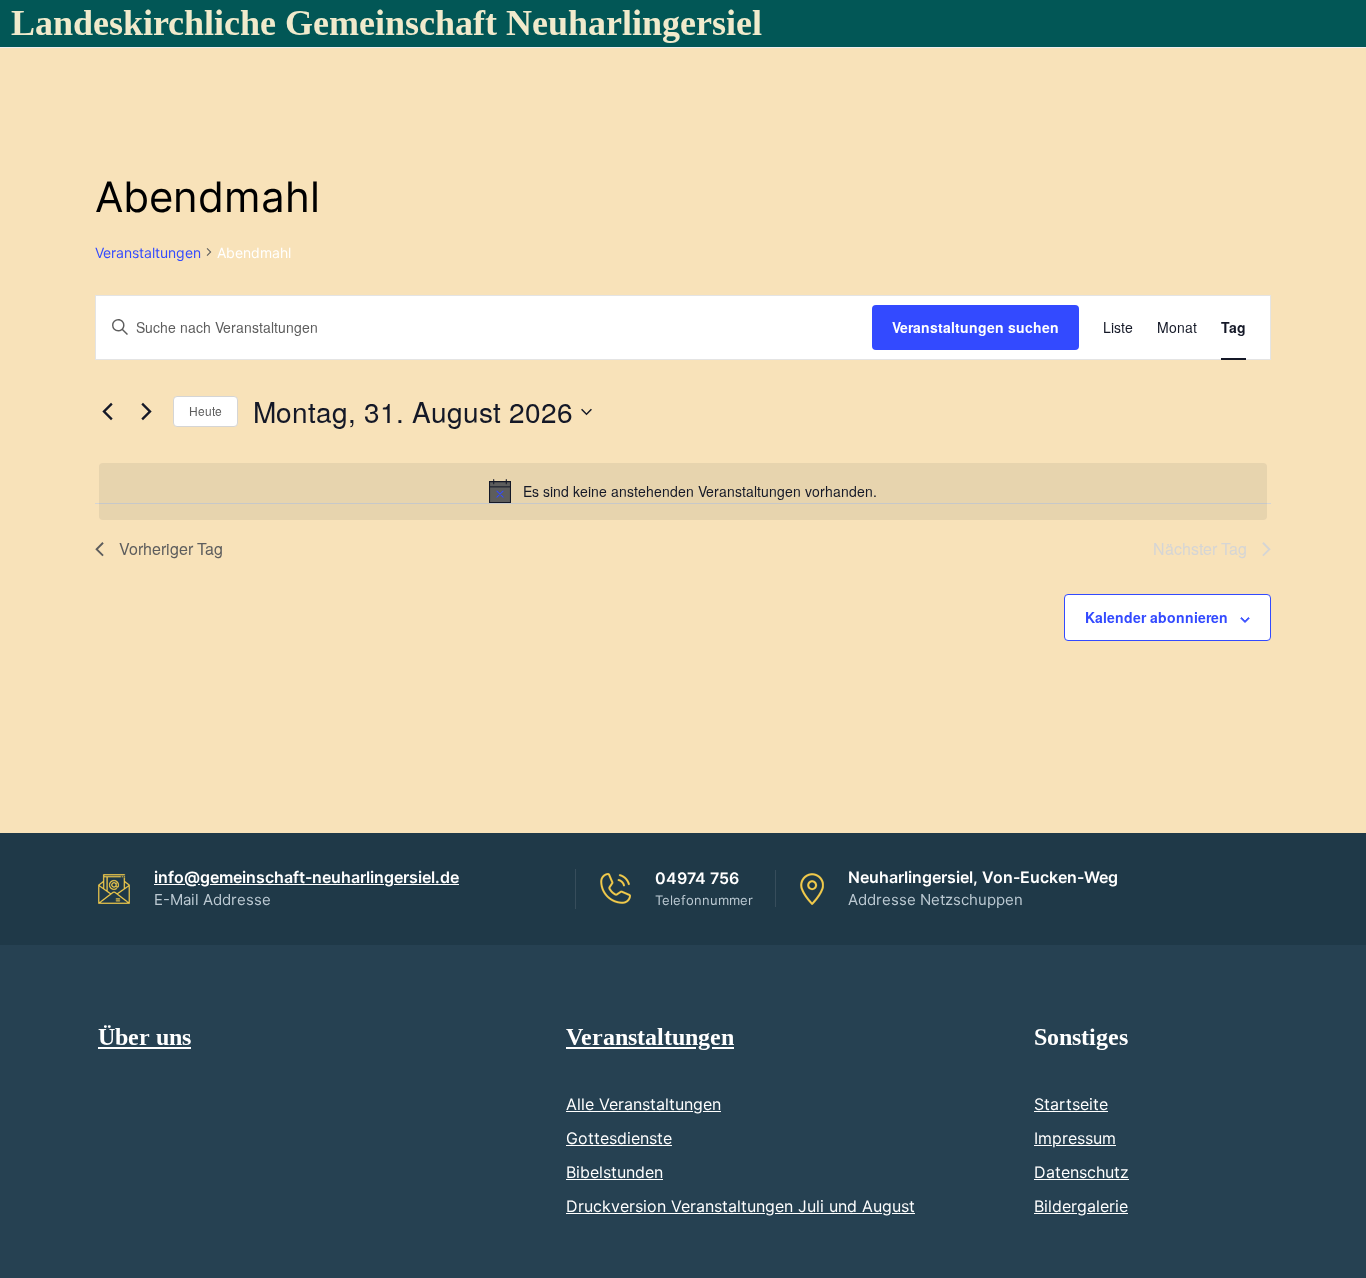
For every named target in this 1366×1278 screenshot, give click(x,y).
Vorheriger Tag (171, 548)
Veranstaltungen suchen (975, 327)
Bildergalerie (1081, 1206)
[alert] (683, 491)
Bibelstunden (614, 1172)
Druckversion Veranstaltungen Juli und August (740, 1206)
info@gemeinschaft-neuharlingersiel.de (306, 877)
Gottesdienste (619, 1138)
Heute (205, 410)
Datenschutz (1081, 1172)
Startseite (1071, 1104)
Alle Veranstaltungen (643, 1104)
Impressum (1075, 1138)
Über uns (144, 1037)
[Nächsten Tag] (146, 412)
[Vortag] (107, 412)
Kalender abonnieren (1156, 617)
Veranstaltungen (148, 252)
